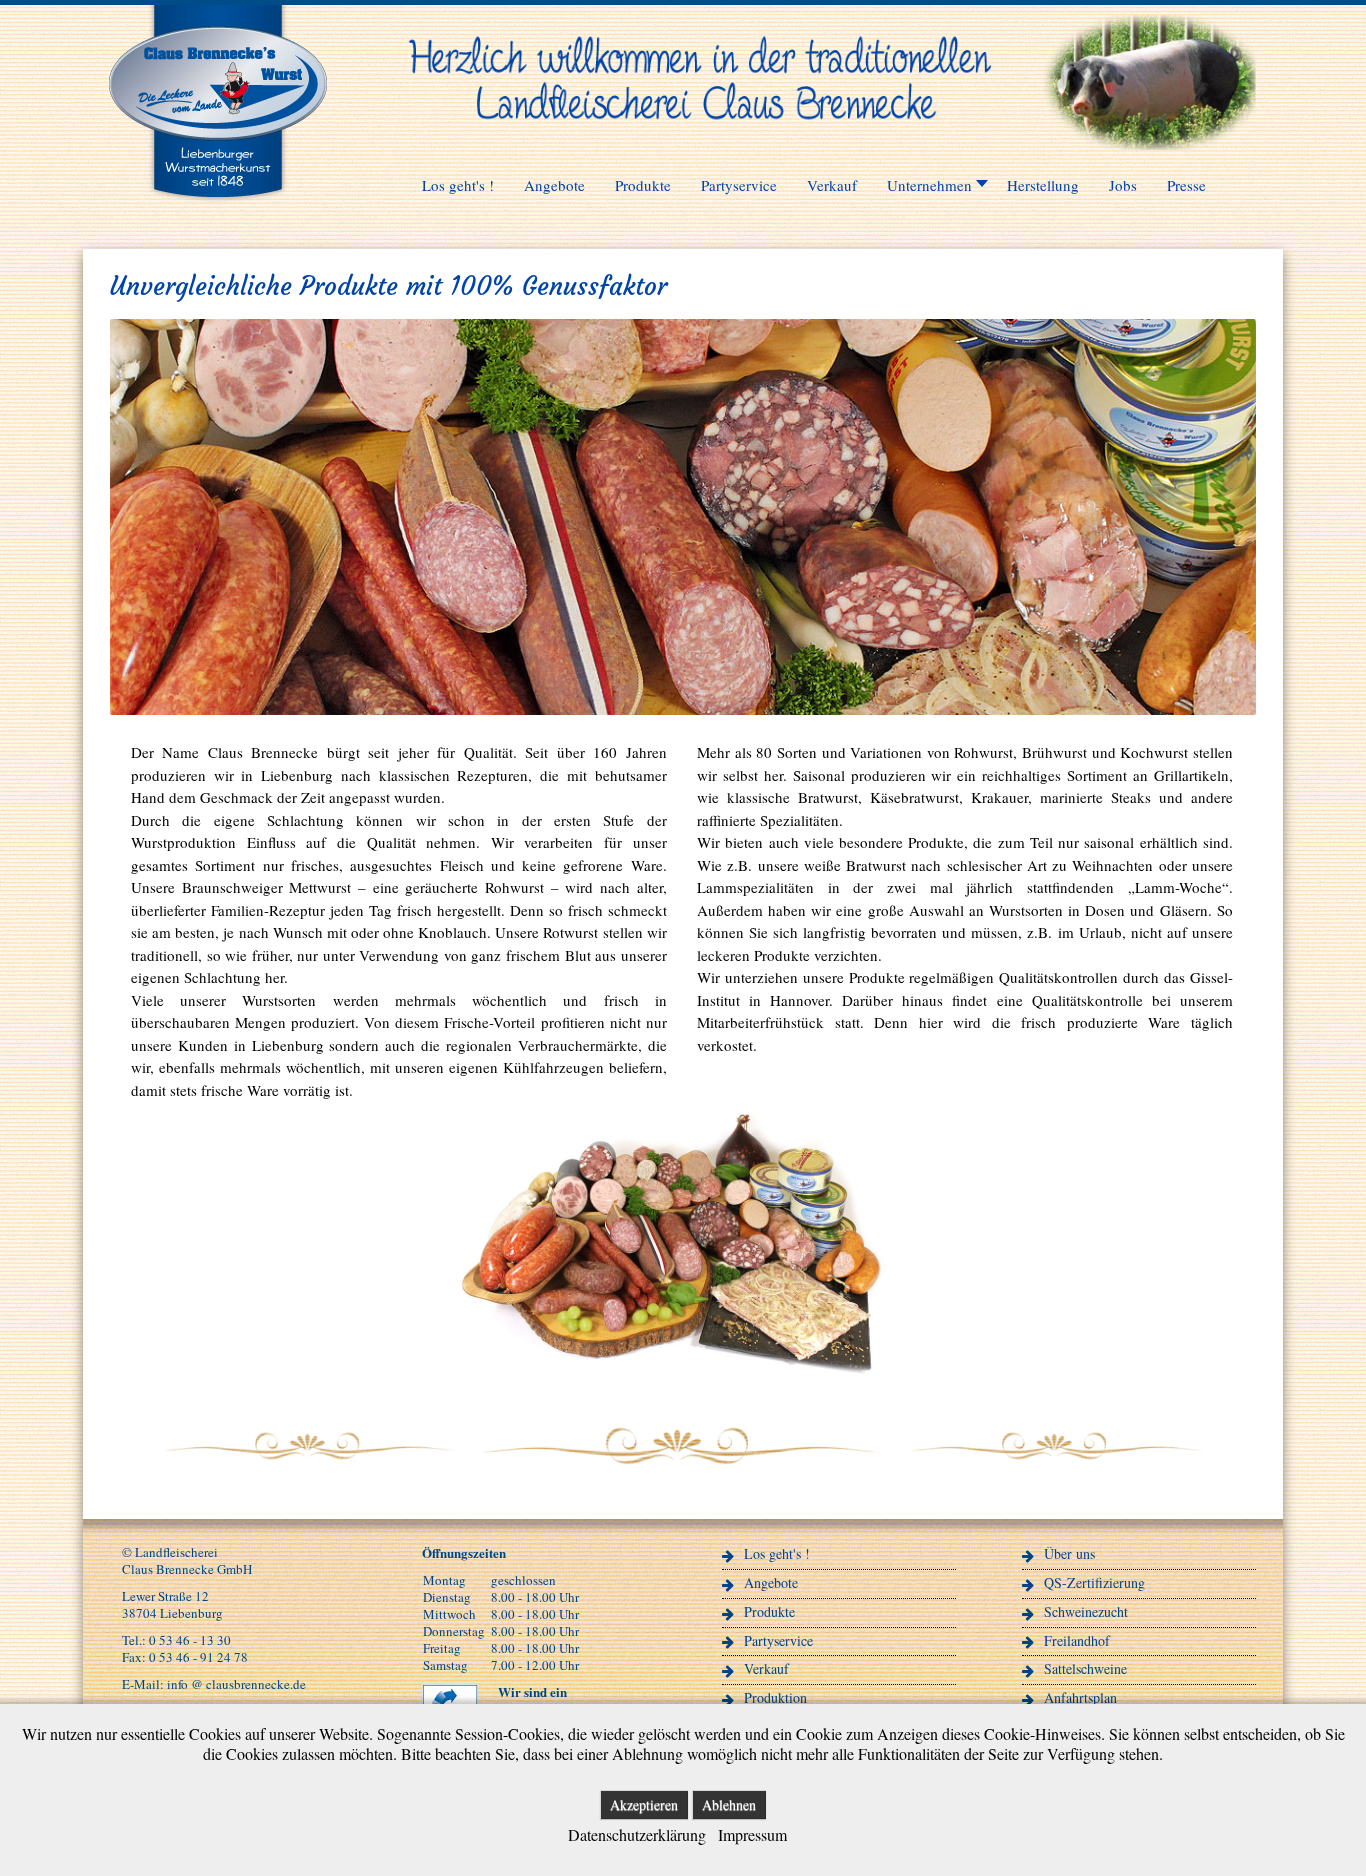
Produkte (769, 1611)
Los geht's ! (777, 1553)
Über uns (1069, 1553)
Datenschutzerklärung (637, 1834)
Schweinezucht (1086, 1611)
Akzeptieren (644, 1804)
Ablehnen (729, 1804)
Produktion (775, 1697)
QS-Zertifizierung (1094, 1582)
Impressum (752, 1834)
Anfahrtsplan (1080, 1697)
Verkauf (766, 1668)
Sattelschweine (1085, 1668)
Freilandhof (1077, 1640)
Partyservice (778, 1640)
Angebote (771, 1582)
